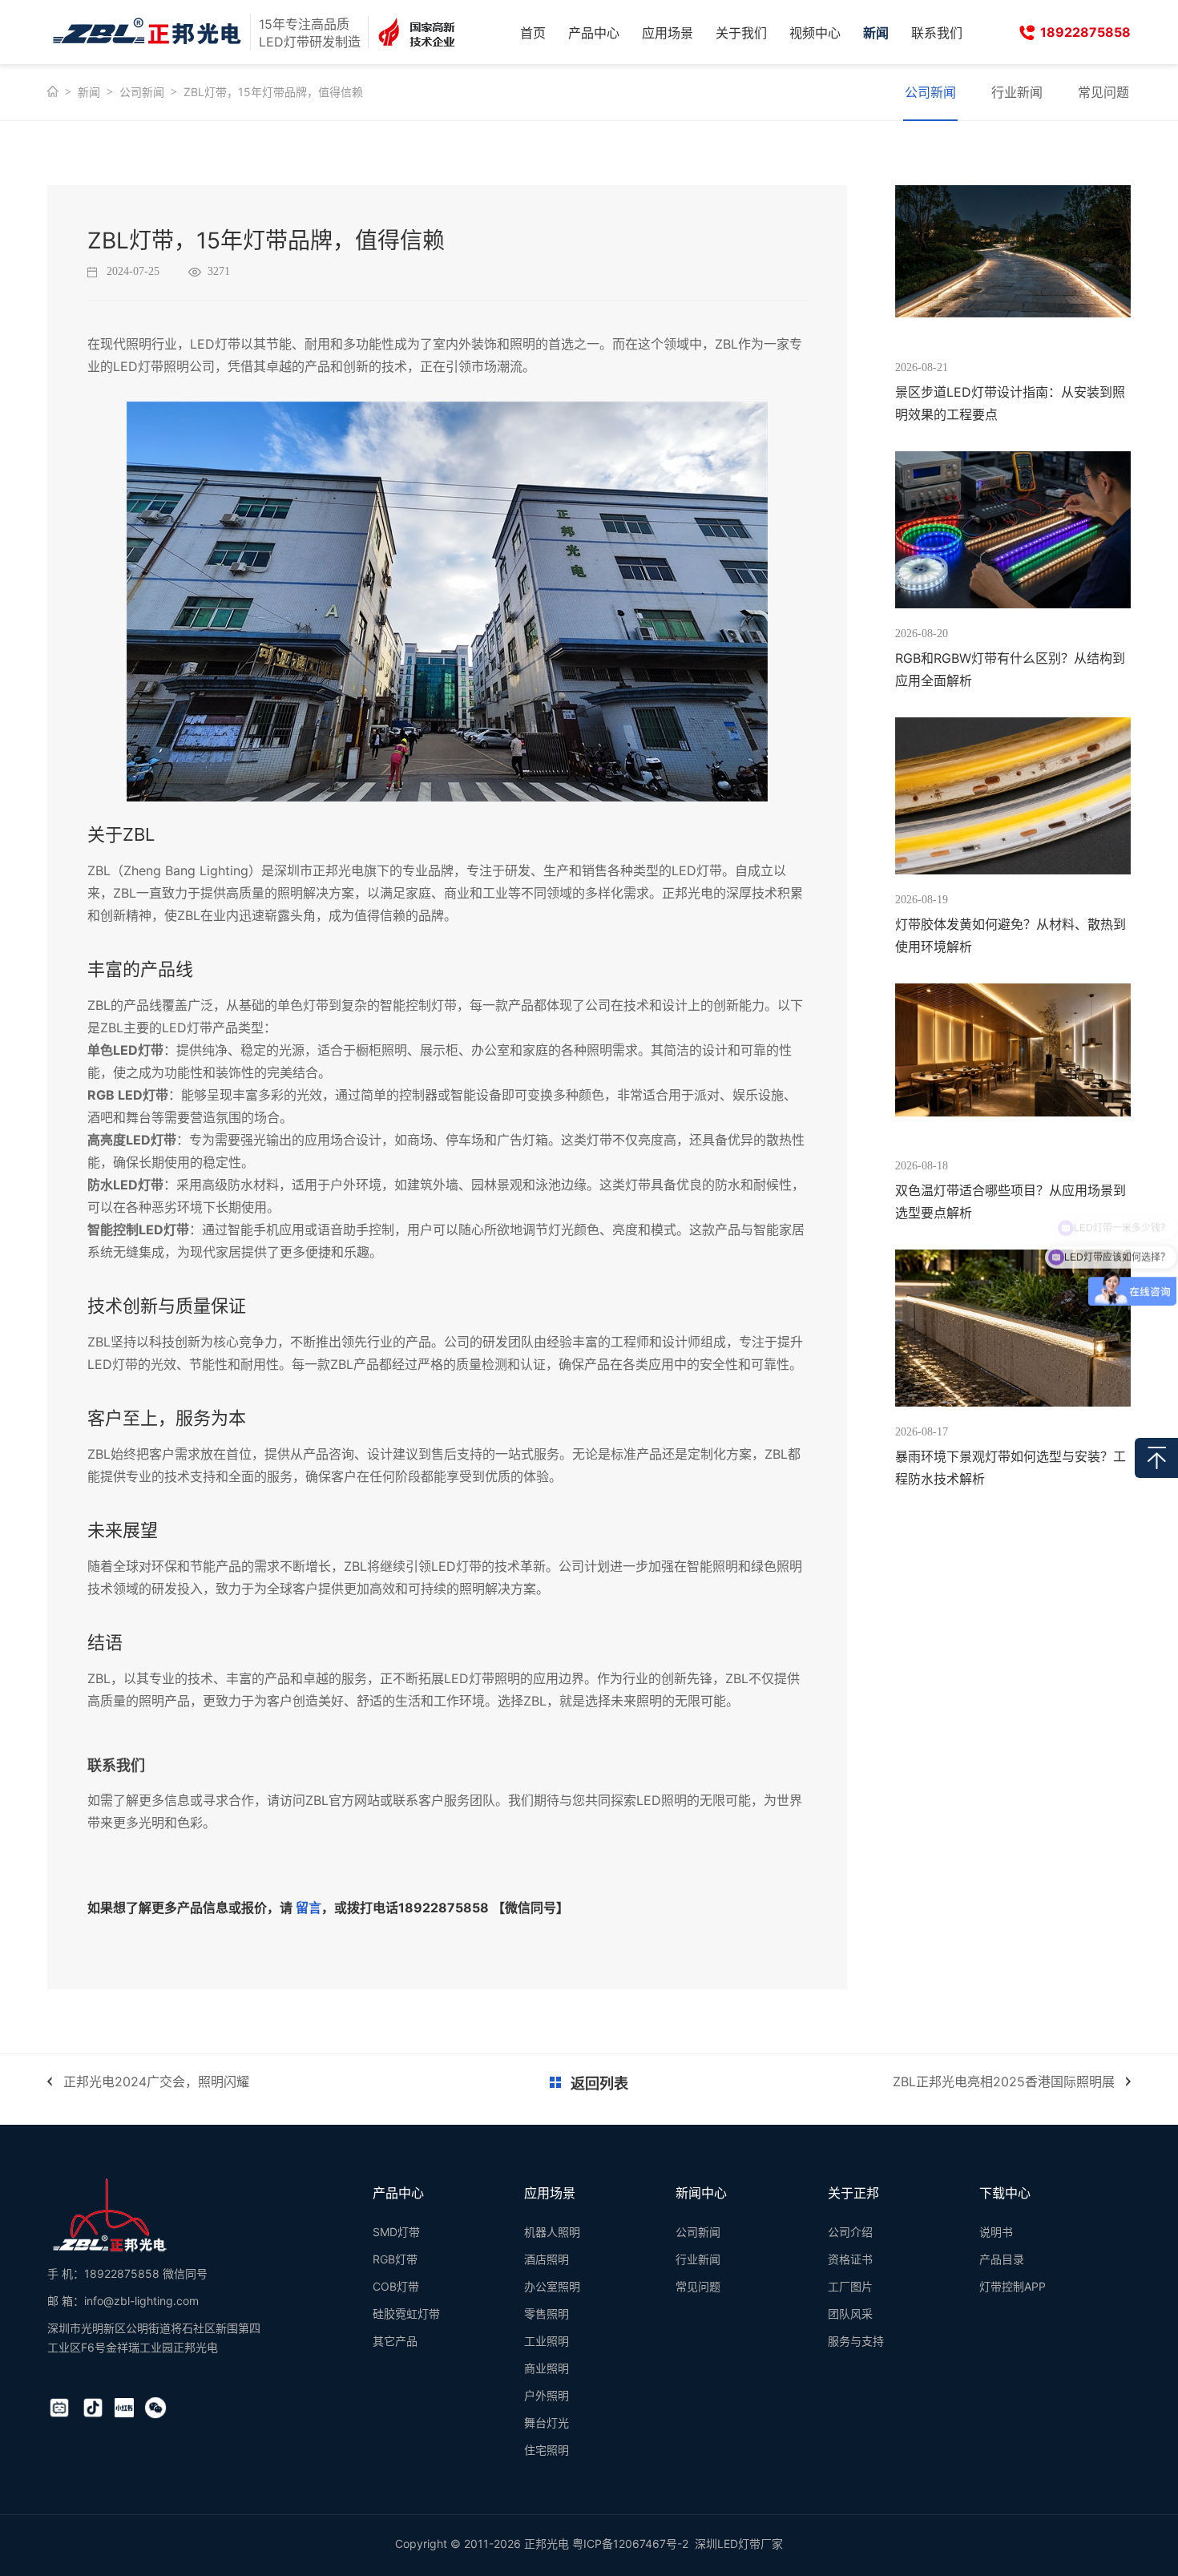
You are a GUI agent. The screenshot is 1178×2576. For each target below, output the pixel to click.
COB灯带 (396, 2286)
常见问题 (1103, 92)
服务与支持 (856, 2341)
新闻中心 (701, 2193)
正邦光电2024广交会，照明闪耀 (156, 2081)
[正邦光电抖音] (93, 2408)
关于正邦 (853, 2193)
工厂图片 (850, 2286)
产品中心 (594, 33)
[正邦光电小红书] (124, 2408)
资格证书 (850, 2259)
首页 (533, 33)
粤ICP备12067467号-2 (630, 2544)
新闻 (876, 33)
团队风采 (850, 2314)
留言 (309, 1908)
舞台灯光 (547, 2423)
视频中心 (815, 33)
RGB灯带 (395, 2259)
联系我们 (937, 33)
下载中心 (1005, 2193)
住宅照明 (547, 2450)
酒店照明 (547, 2259)
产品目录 (1002, 2259)
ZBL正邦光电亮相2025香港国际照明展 (1004, 2081)
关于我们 (741, 33)
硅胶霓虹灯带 (406, 2314)
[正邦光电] (109, 2215)
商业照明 (547, 2368)
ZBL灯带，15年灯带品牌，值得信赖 (273, 92)
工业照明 (547, 2341)
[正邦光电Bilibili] (59, 2408)
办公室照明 (552, 2286)
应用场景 (668, 33)
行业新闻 (1017, 92)
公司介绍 (850, 2232)
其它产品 (395, 2341)
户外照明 (547, 2395)
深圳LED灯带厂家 (739, 2544)
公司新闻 (142, 92)
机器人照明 (552, 2232)
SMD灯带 (396, 2232)
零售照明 (547, 2314)
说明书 (996, 2232)
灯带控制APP (1013, 2286)
